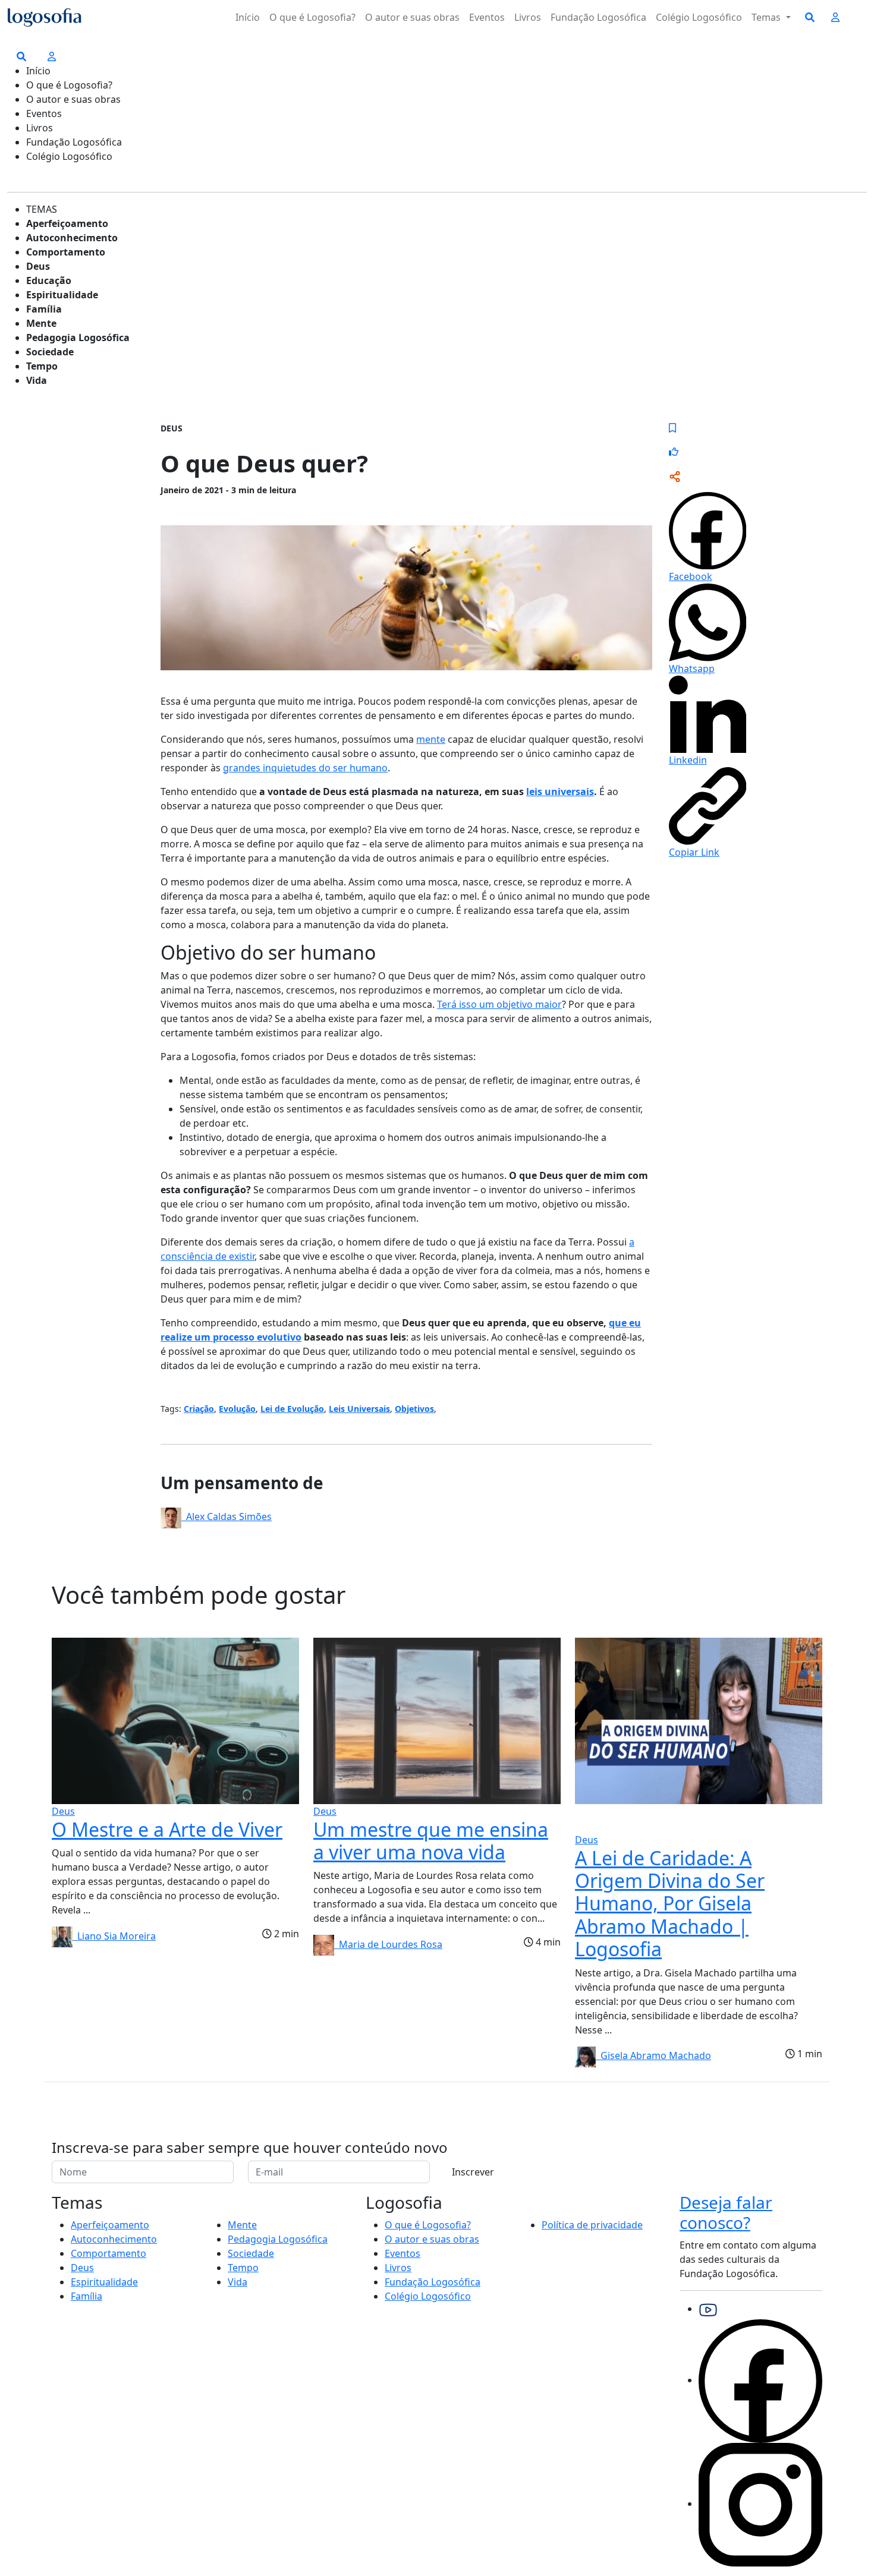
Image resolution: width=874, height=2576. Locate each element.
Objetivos (414, 1409)
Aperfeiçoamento (67, 223)
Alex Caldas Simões (227, 1516)
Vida (37, 380)
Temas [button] (767, 17)
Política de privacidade (592, 2225)
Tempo (42, 366)
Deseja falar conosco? (726, 2212)
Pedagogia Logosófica (78, 338)
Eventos (487, 17)
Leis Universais (359, 1409)
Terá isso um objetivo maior (499, 1004)
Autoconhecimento (72, 238)
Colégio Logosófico (699, 17)
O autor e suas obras (412, 17)
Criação (199, 1409)
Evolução (237, 1409)
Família (44, 309)
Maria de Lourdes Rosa (388, 1944)
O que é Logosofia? (312, 17)
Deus (38, 266)
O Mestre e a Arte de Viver (167, 1829)
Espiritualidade (62, 295)
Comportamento (66, 252)
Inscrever (473, 2172)
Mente (41, 323)
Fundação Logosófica (598, 17)
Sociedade (50, 352)
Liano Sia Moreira (114, 1936)
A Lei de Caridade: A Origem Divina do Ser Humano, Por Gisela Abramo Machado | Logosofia (670, 1904)
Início (248, 17)
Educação (49, 280)
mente (431, 739)
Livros (528, 17)
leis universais (560, 792)
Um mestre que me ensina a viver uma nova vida (431, 1841)
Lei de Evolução (292, 1409)
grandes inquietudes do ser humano (305, 768)
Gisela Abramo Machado (653, 2055)
